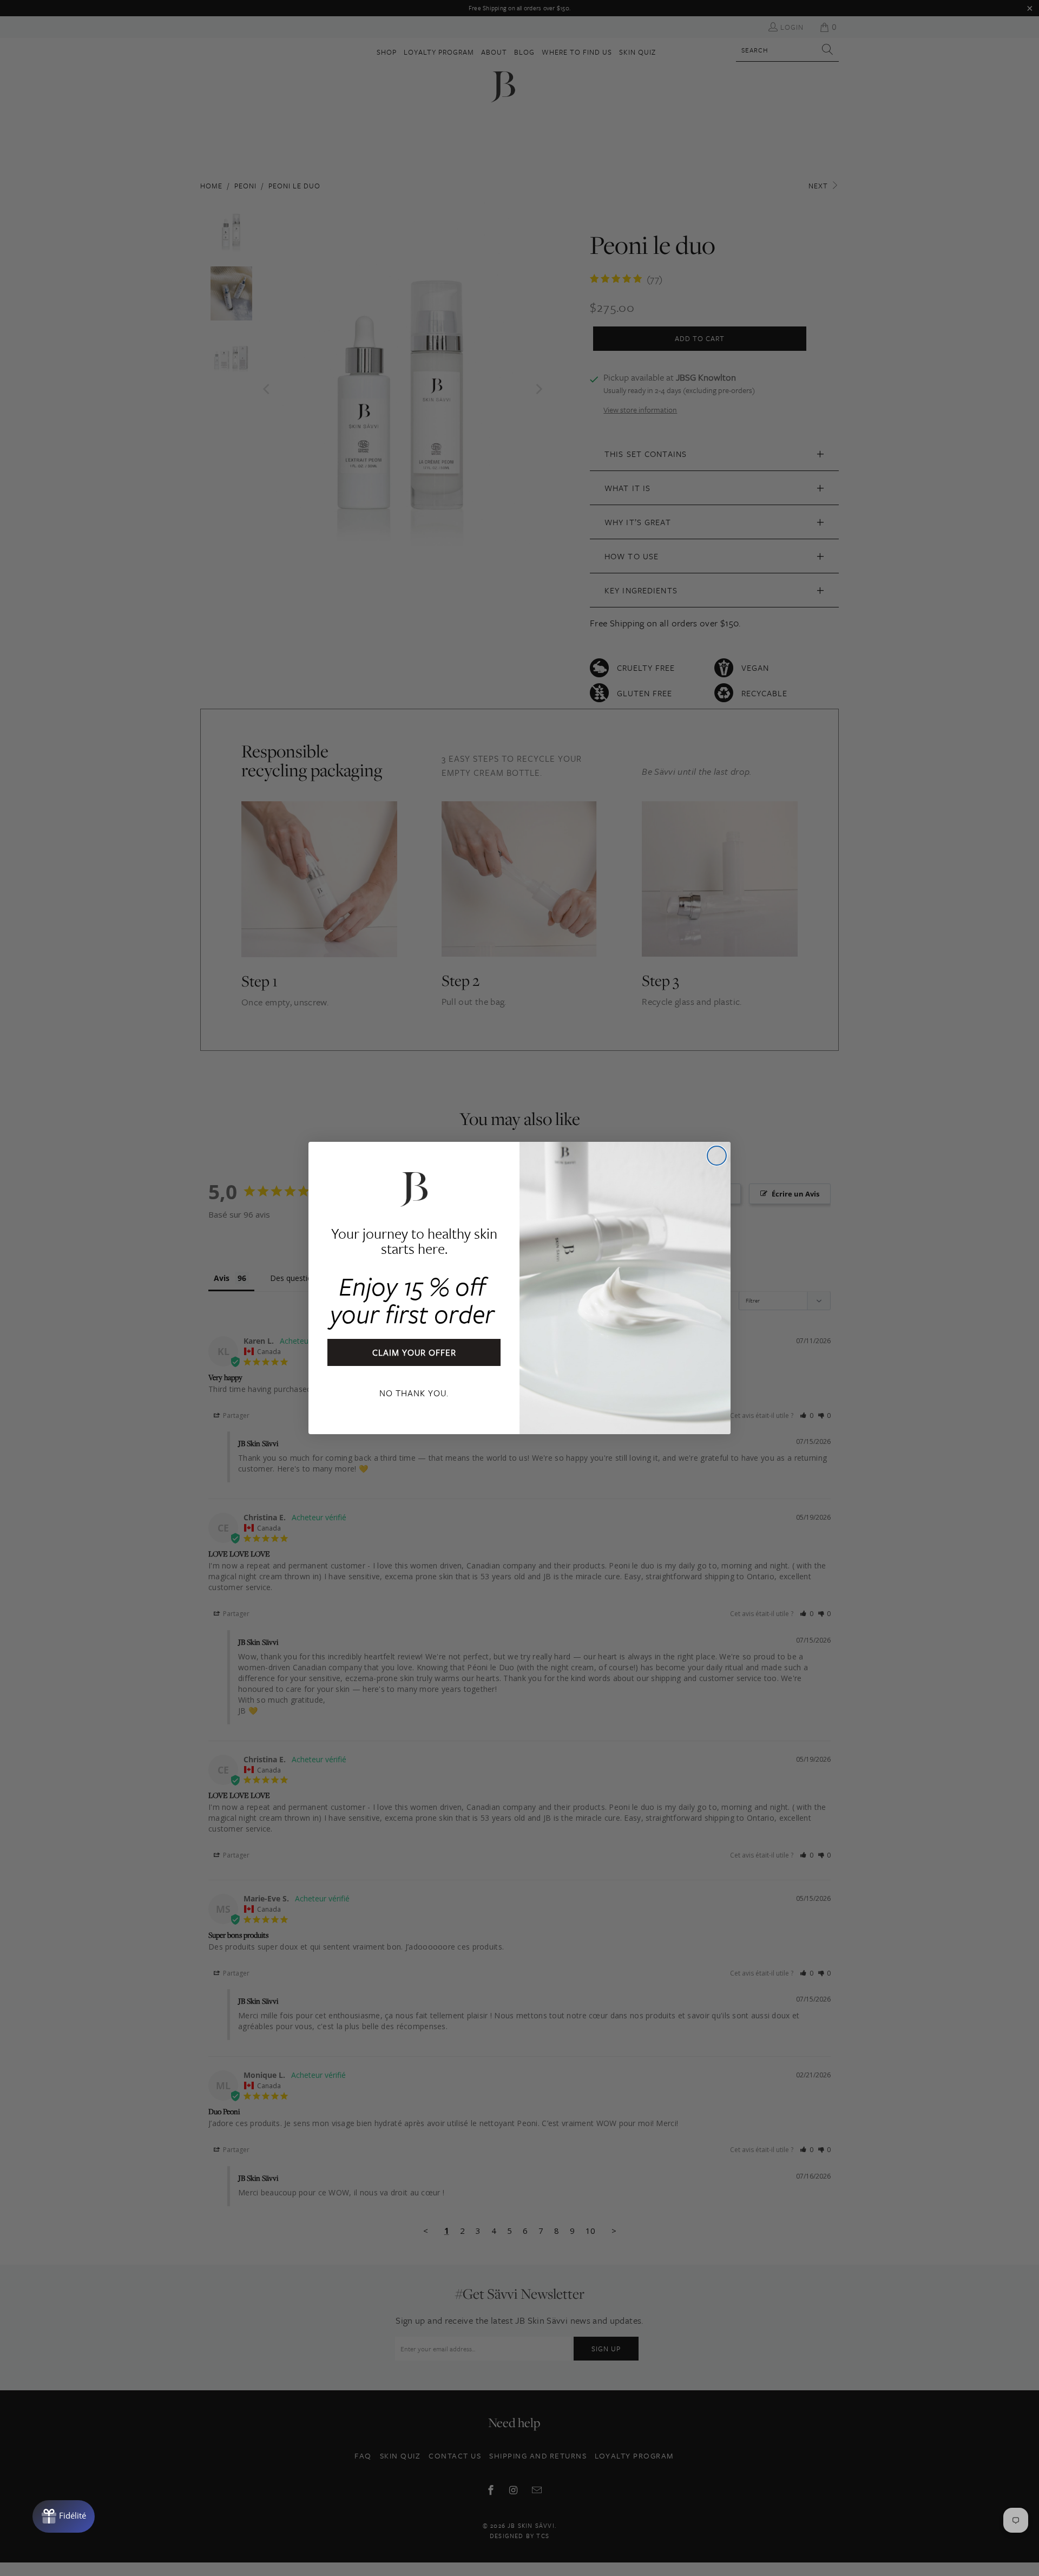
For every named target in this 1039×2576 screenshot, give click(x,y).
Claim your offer (414, 1352)
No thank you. (414, 1393)
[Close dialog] (717, 1156)
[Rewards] (64, 2516)
